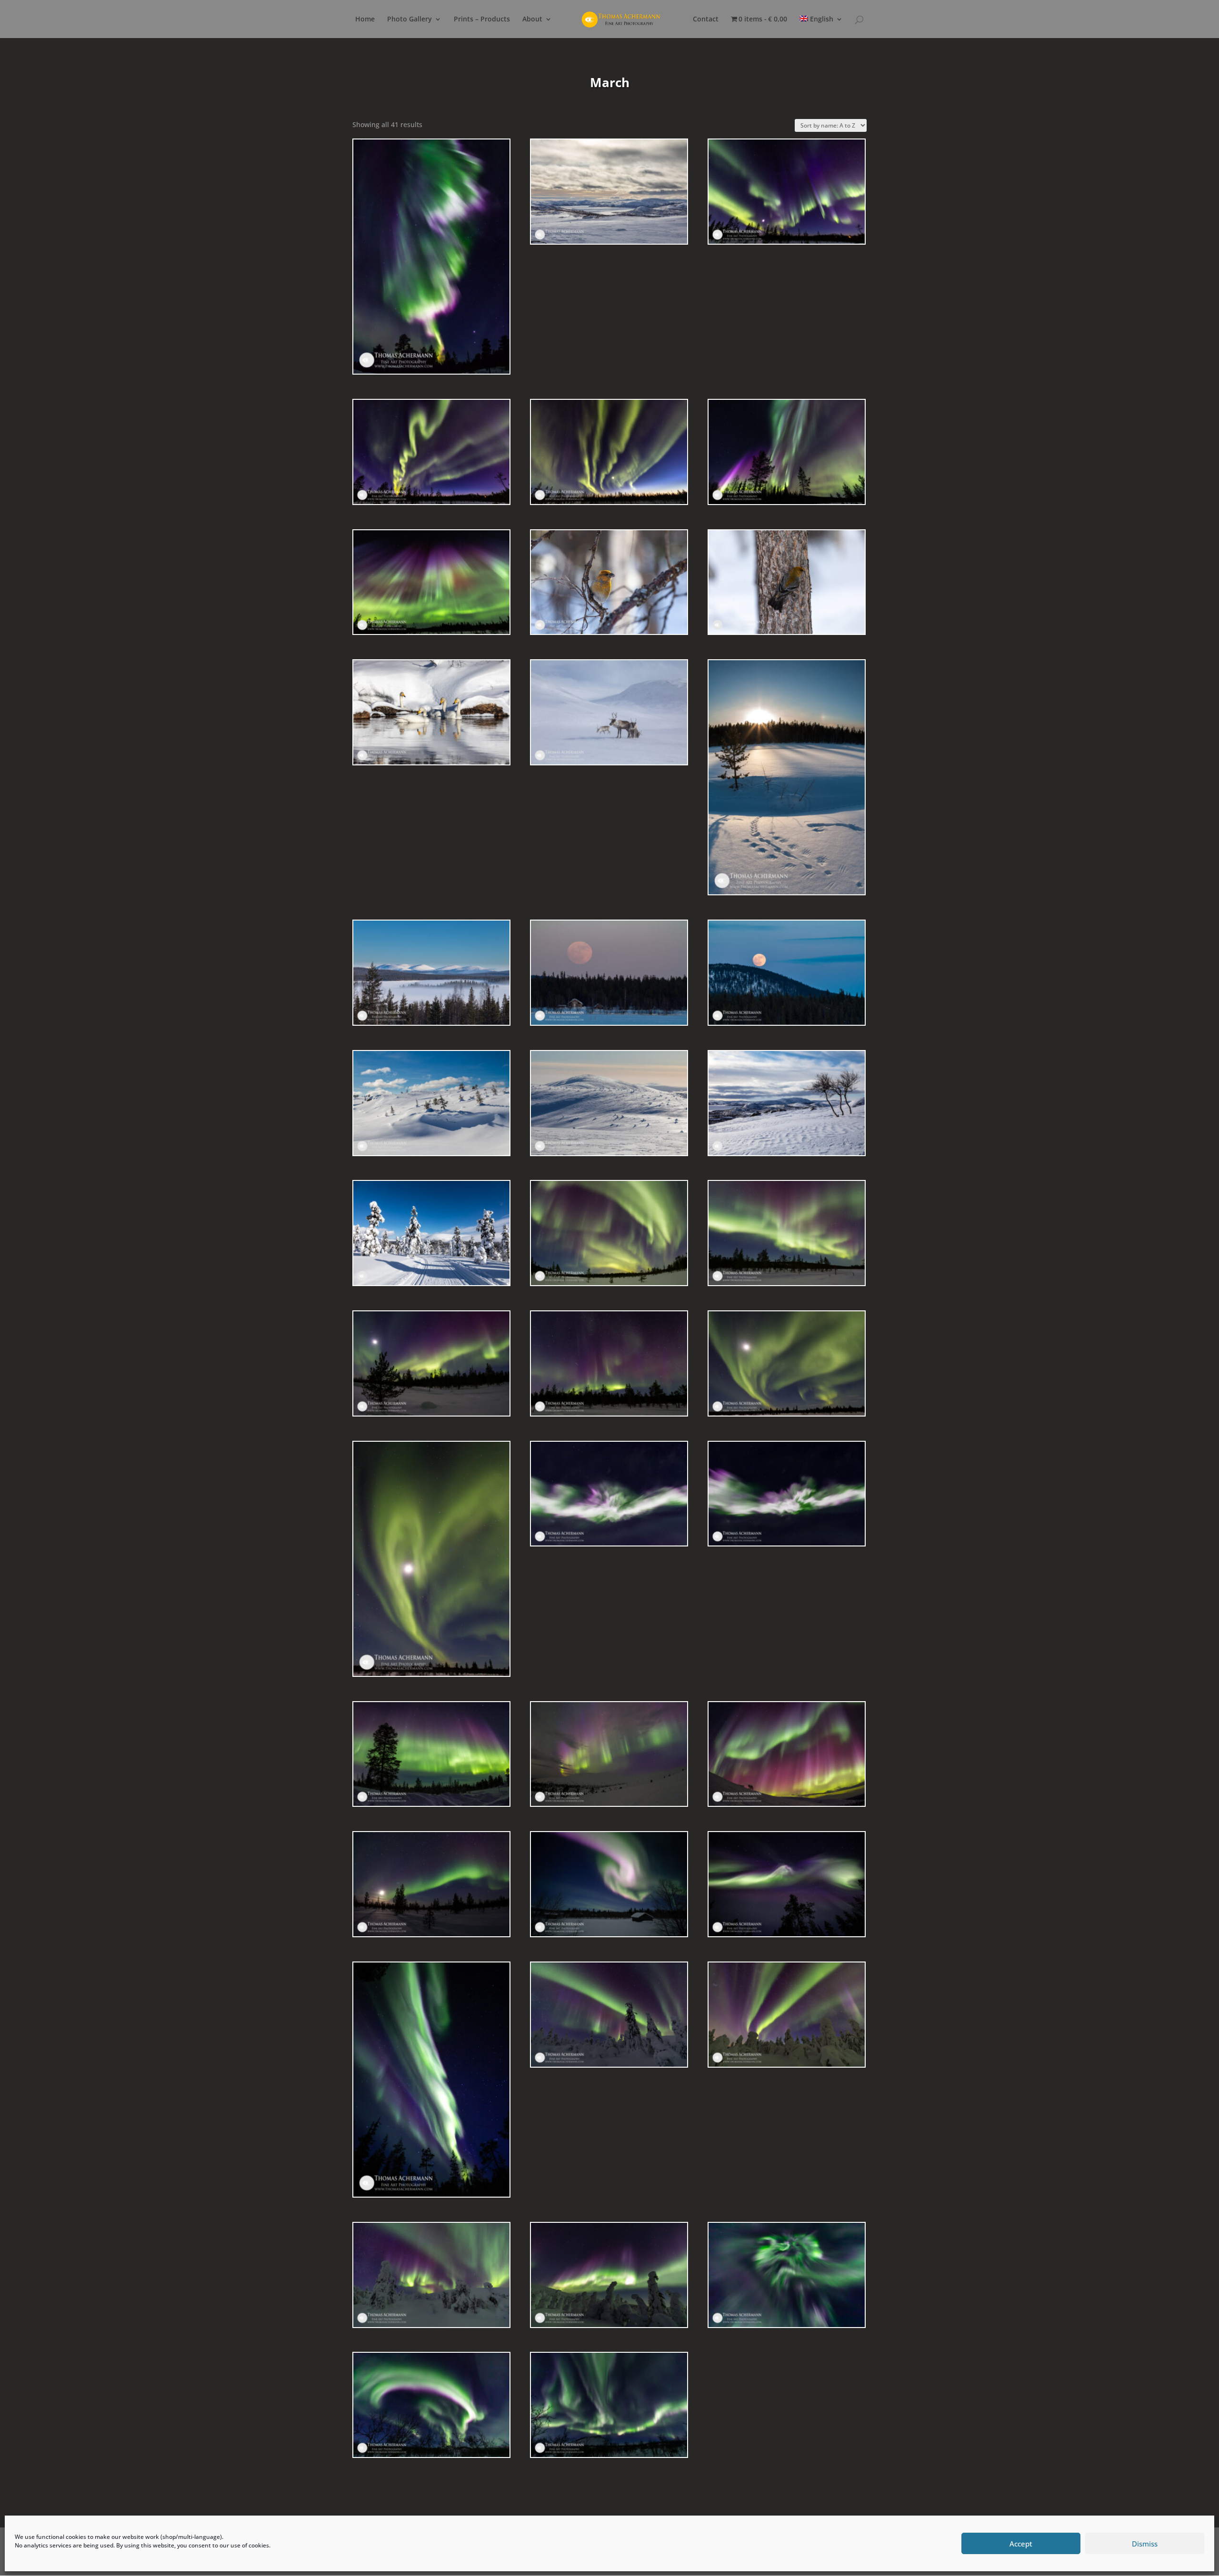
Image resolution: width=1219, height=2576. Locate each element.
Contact (706, 20)
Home (365, 20)
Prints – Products (482, 20)
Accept (1021, 2544)
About (532, 20)
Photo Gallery (410, 20)
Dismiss (1145, 2544)
